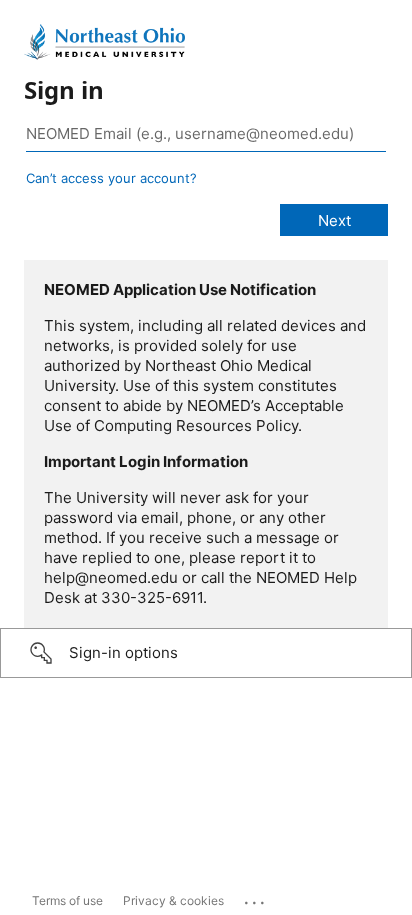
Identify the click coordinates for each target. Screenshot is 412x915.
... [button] (256, 898)
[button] (206, 653)
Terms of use (67, 900)
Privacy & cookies (173, 900)
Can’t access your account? (111, 178)
